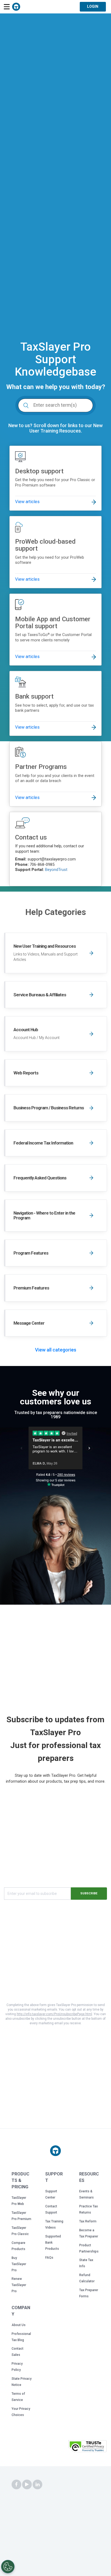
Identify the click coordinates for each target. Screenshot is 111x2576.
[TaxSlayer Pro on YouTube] (27, 2485)
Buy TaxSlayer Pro (19, 2264)
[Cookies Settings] (8, 2567)
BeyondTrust (56, 870)
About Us (19, 2325)
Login (93, 6)
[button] (53, 2448)
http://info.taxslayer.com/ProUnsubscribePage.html (54, 2014)
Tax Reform (88, 2221)
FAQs (49, 2258)
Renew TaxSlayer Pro (19, 2285)
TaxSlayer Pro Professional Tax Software (16, 7)
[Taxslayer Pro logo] (55, 2151)
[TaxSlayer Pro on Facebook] (16, 2485)
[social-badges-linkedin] (37, 2485)
